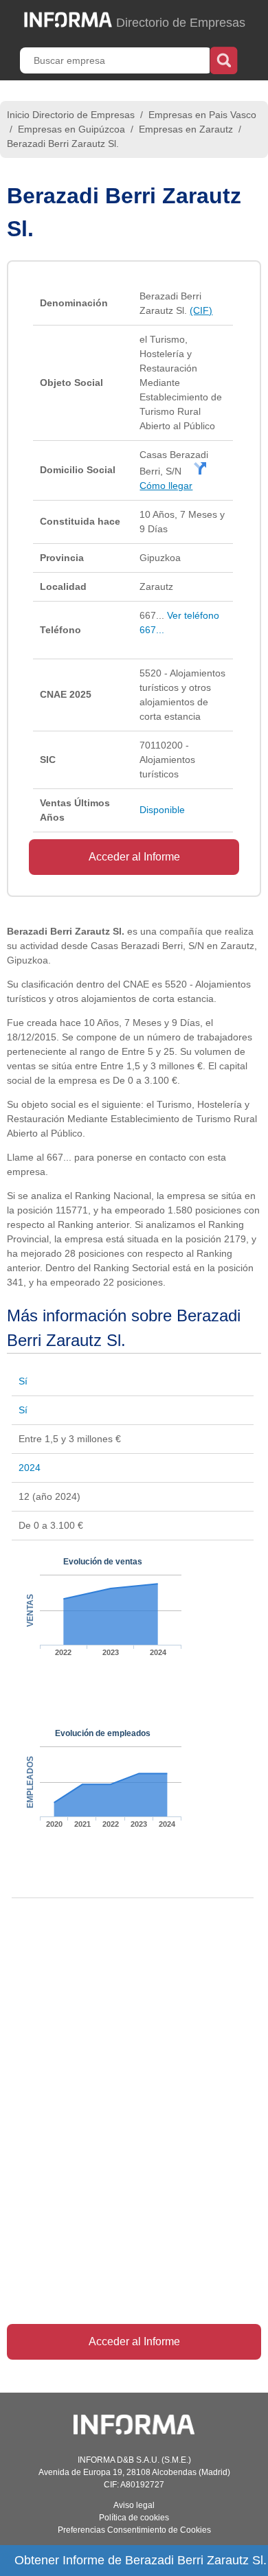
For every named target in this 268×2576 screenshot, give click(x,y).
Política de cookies (134, 2518)
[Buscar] (224, 59)
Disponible (162, 810)
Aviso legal (134, 2505)
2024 (30, 1468)
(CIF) (201, 310)
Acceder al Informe (134, 857)
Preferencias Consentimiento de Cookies (134, 2530)
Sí (23, 1381)
